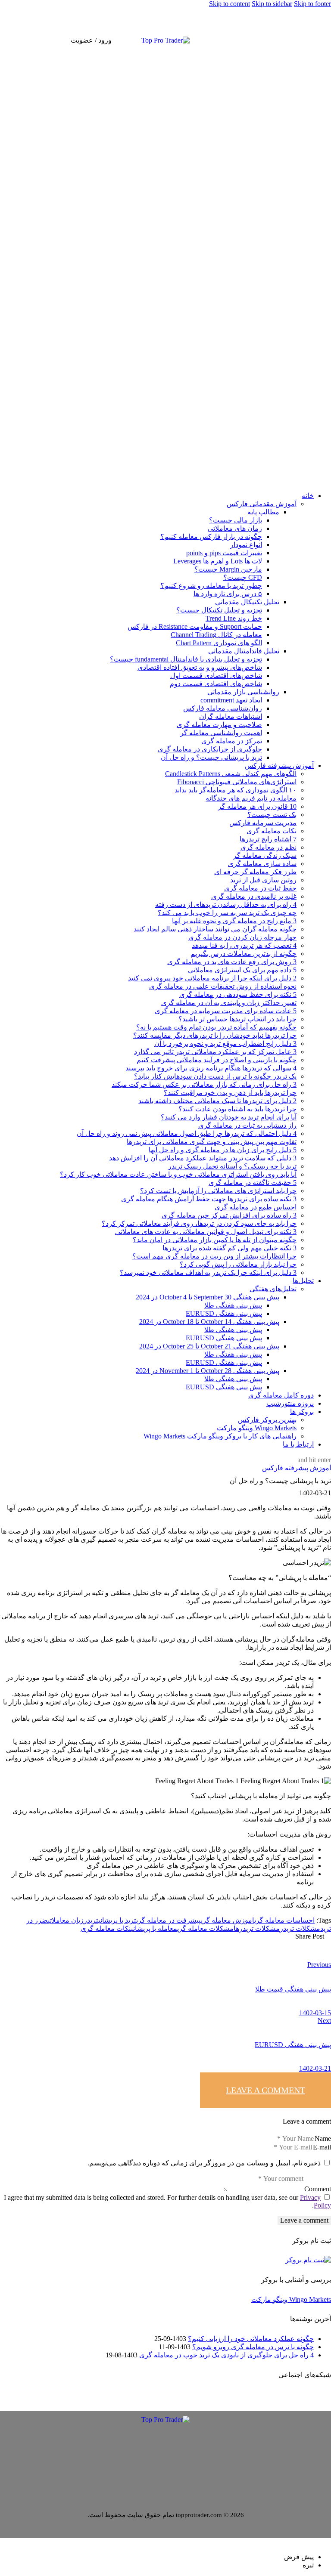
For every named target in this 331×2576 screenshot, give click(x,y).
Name (323, 2138)
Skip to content (230, 4)
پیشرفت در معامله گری (169, 1920)
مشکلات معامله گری (205, 1928)
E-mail (322, 2147)
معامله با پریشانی (154, 1928)
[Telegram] (310, 40)
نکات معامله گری (106, 1928)
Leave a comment (265, 2090)
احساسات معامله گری (284, 1920)
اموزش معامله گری (228, 1920)
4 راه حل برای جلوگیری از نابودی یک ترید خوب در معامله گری (226, 2355)
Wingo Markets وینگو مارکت (291, 2299)
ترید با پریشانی (117, 1920)
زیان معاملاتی (66, 1920)
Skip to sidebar (272, 4)
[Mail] (303, 40)
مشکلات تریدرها (257, 1928)
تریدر (91, 1920)
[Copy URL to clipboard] (201, 1943)
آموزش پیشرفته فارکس (297, 1468)
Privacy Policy (315, 2201)
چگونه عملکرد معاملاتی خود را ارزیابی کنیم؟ (251, 2339)
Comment (318, 2189)
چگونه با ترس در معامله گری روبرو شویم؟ (253, 2347)
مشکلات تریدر (300, 1928)
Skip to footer (312, 4)
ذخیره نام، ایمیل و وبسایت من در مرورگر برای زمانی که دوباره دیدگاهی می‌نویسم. (204, 2163)
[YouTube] (324, 40)
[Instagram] (317, 40)
